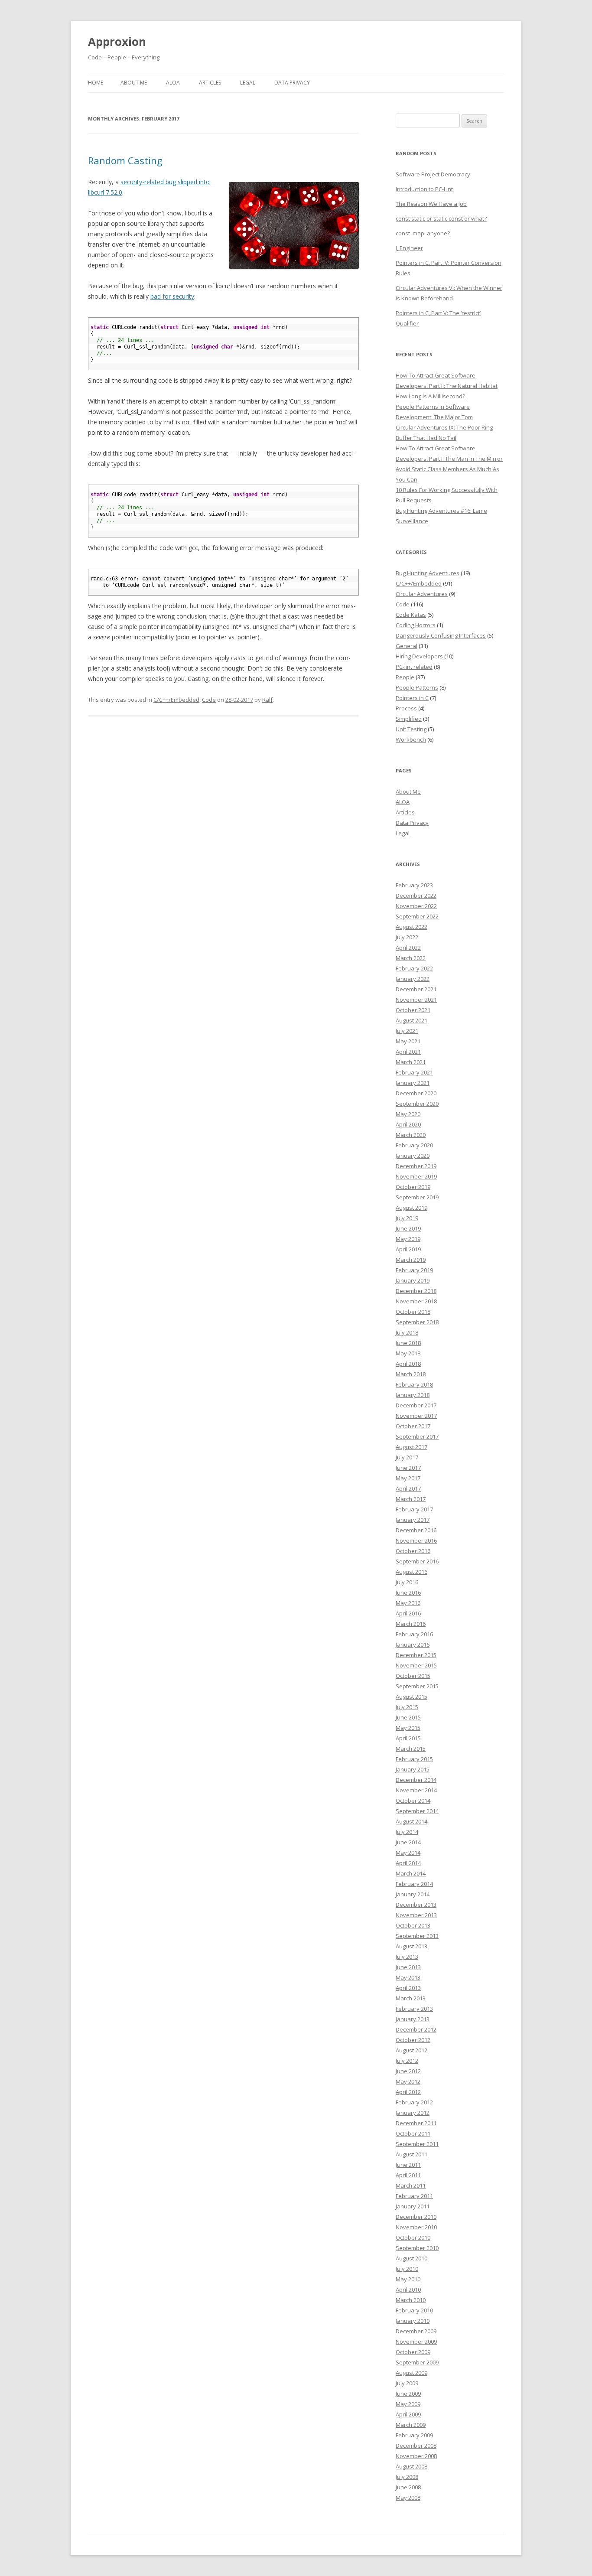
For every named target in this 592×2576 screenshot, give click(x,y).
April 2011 (408, 2175)
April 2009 (408, 2414)
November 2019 (416, 1176)
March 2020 (411, 1135)
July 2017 (407, 1457)
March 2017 (411, 1499)
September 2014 (417, 1811)
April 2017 (408, 1488)
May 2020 (408, 1114)
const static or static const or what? (441, 218)
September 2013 (417, 1936)
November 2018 (416, 1301)
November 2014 (416, 1790)
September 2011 (417, 2144)
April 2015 (408, 1738)
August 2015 (411, 1697)
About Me (134, 83)
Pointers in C (412, 698)
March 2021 (411, 1062)
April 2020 (408, 1124)
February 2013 (414, 2009)
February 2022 (414, 968)
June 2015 (408, 1717)
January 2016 (413, 1645)
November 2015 (416, 1665)
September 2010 (417, 2248)
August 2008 (411, 2466)
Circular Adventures (422, 594)
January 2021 (413, 1083)
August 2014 (411, 1821)
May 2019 (408, 1239)
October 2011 (413, 2133)
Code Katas (411, 615)
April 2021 (408, 1052)
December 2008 (416, 2446)
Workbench (411, 739)
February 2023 (414, 885)
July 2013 (407, 1957)
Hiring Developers (419, 656)
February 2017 (414, 1509)
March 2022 (411, 958)
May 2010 (408, 2279)
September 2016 (417, 1561)
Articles (210, 83)
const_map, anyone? (423, 233)
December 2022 (416, 896)
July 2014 (407, 1832)
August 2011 (411, 2154)
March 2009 (411, 2425)
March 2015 (411, 1749)
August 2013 (411, 1946)
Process (406, 708)
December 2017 (416, 1405)
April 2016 (408, 1613)
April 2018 (408, 1364)
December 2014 (416, 1780)
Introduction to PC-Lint (424, 189)
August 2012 (411, 2050)
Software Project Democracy (433, 174)
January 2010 (413, 2321)
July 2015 (407, 1707)
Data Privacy (292, 83)
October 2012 (413, 2040)
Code (209, 700)
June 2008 (408, 2487)
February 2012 (414, 2102)
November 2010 (416, 2227)
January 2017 (413, 1520)
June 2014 (408, 1842)
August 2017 (411, 1447)
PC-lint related (414, 667)
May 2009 (408, 2404)
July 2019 (407, 1218)
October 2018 (413, 1312)
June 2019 (408, 1228)
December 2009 (416, 2331)
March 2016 (411, 1624)
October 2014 (413, 1801)
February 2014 (414, 1884)
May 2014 (408, 1853)
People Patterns (417, 687)
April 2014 (408, 1863)
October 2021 (413, 1010)
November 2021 (416, 1000)
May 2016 (408, 1603)
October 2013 (413, 1925)
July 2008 (407, 2477)
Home (96, 83)
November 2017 (416, 1416)
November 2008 (416, 2456)
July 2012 (407, 2061)
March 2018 (411, 1374)
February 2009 (414, 2435)
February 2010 (414, 2310)
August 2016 (411, 1572)
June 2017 (408, 1468)
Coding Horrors (416, 625)
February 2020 (414, 1145)
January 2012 (413, 2113)
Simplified (409, 719)
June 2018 (408, 1343)
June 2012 (408, 2071)
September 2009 (417, 2362)
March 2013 (411, 1998)
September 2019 (417, 1197)
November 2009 (416, 2342)
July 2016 (407, 1582)
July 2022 (407, 937)
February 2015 (414, 1759)
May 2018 (408, 1353)
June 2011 (408, 2165)
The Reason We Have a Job (431, 204)
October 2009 (413, 2352)
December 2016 (416, 1530)
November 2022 (416, 906)
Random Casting (125, 160)
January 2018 (413, 1395)
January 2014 (413, 1894)
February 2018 (414, 1384)
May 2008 (408, 2498)
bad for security (172, 296)
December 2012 (416, 2029)
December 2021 (416, 989)
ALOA (173, 83)
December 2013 (416, 1905)
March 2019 (411, 1260)
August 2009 (411, 2373)
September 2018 (417, 1322)
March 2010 (411, 2300)
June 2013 (408, 1967)
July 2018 (407, 1332)
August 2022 (411, 927)
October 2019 (413, 1187)
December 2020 (416, 1093)
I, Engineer (409, 248)
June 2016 (408, 1592)
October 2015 (413, 1676)
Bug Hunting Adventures (428, 573)
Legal (248, 83)
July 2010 (407, 2269)
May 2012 (408, 2081)
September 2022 (417, 916)
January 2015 (413, 1769)
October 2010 (413, 2237)
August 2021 (411, 1020)
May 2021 (408, 1041)
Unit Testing (411, 729)
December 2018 (416, 1291)
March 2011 (411, 2185)
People (405, 677)
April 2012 (408, 2092)
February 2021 (414, 1072)
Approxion (117, 42)
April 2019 (408, 1249)
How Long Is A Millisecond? (430, 396)
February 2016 (414, 1634)
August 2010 (411, 2258)
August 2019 (411, 1208)
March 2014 (411, 1873)
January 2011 (413, 2206)
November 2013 (416, 1915)
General (407, 646)
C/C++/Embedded (176, 700)
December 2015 (416, 1655)
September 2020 (417, 1104)
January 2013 (413, 2019)
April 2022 (408, 948)
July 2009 (407, 2383)
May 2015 (408, 1728)
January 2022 (413, 979)
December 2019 (416, 1166)
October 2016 (413, 1551)
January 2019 (413, 1280)
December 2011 (416, 2123)
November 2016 (416, 1540)
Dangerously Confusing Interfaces (441, 635)
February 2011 (414, 2196)
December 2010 (416, 2217)
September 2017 (417, 1436)
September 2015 (417, 1686)
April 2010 (408, 2289)
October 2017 (413, 1426)
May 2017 (408, 1478)
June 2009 (408, 2394)
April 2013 (408, 1988)
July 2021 (407, 1031)
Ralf (267, 700)
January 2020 (413, 1156)
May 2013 (408, 1977)
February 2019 (414, 1270)
